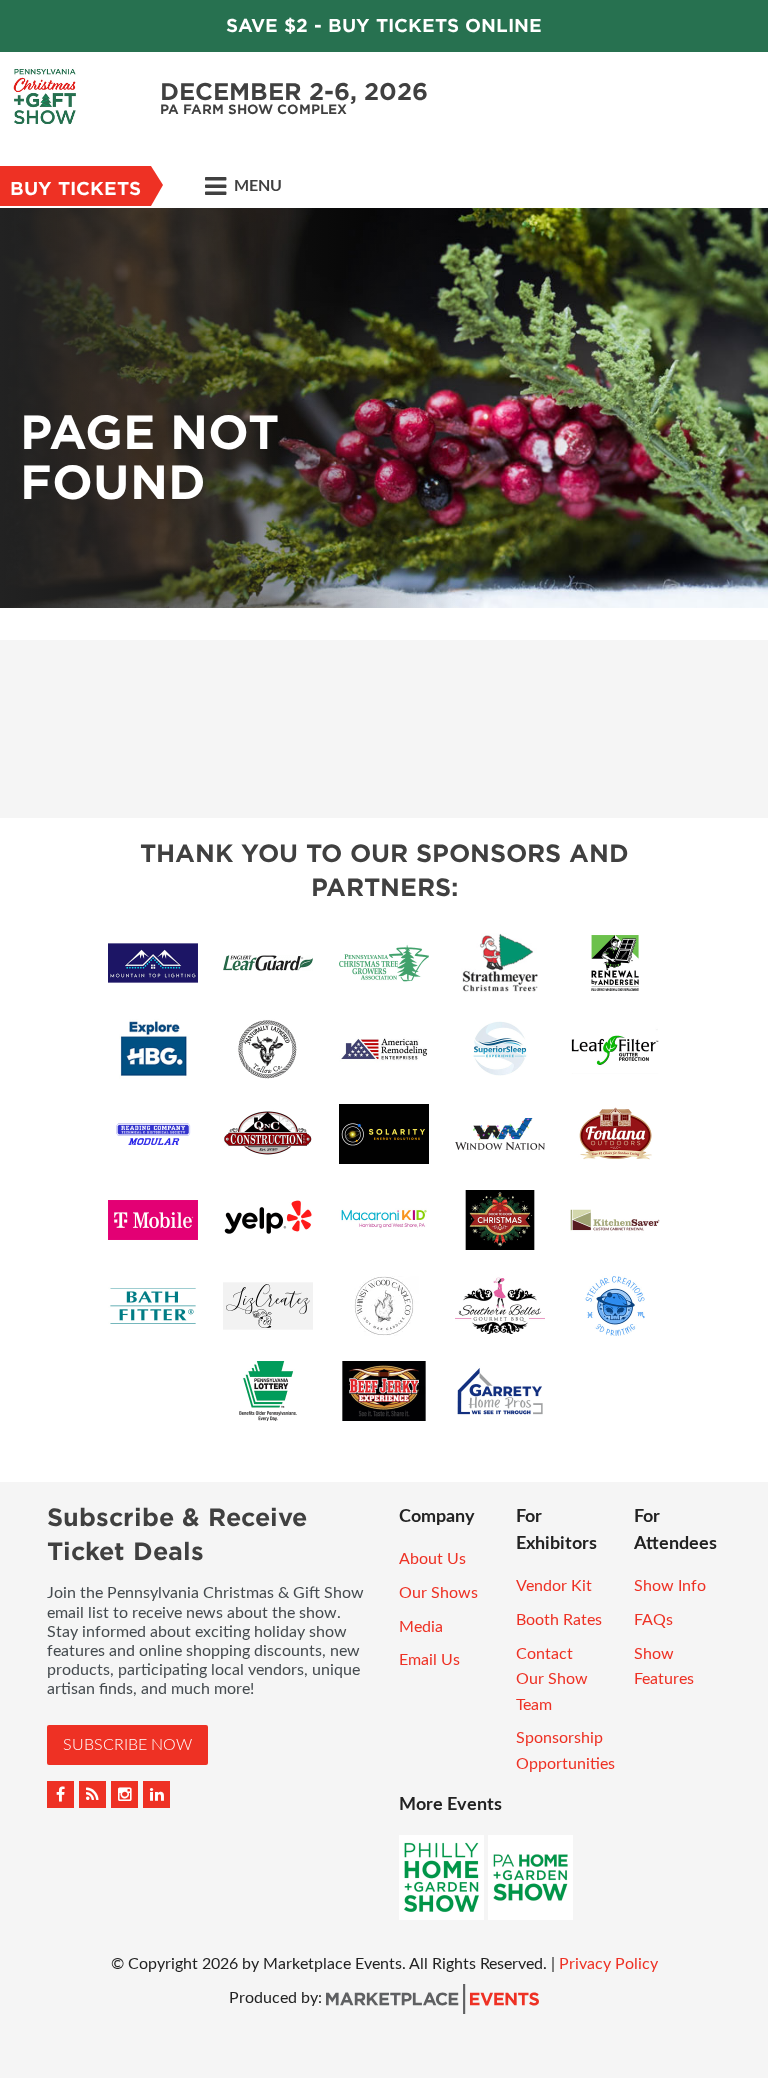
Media (421, 1627)
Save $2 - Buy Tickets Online (384, 25)
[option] (384, 408)
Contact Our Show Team (552, 1679)
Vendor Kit (554, 1586)
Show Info (670, 1586)
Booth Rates (559, 1620)
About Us (432, 1559)
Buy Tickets (75, 188)
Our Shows (438, 1593)
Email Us (429, 1660)
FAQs (653, 1620)
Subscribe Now (127, 1745)
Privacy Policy (608, 1964)
